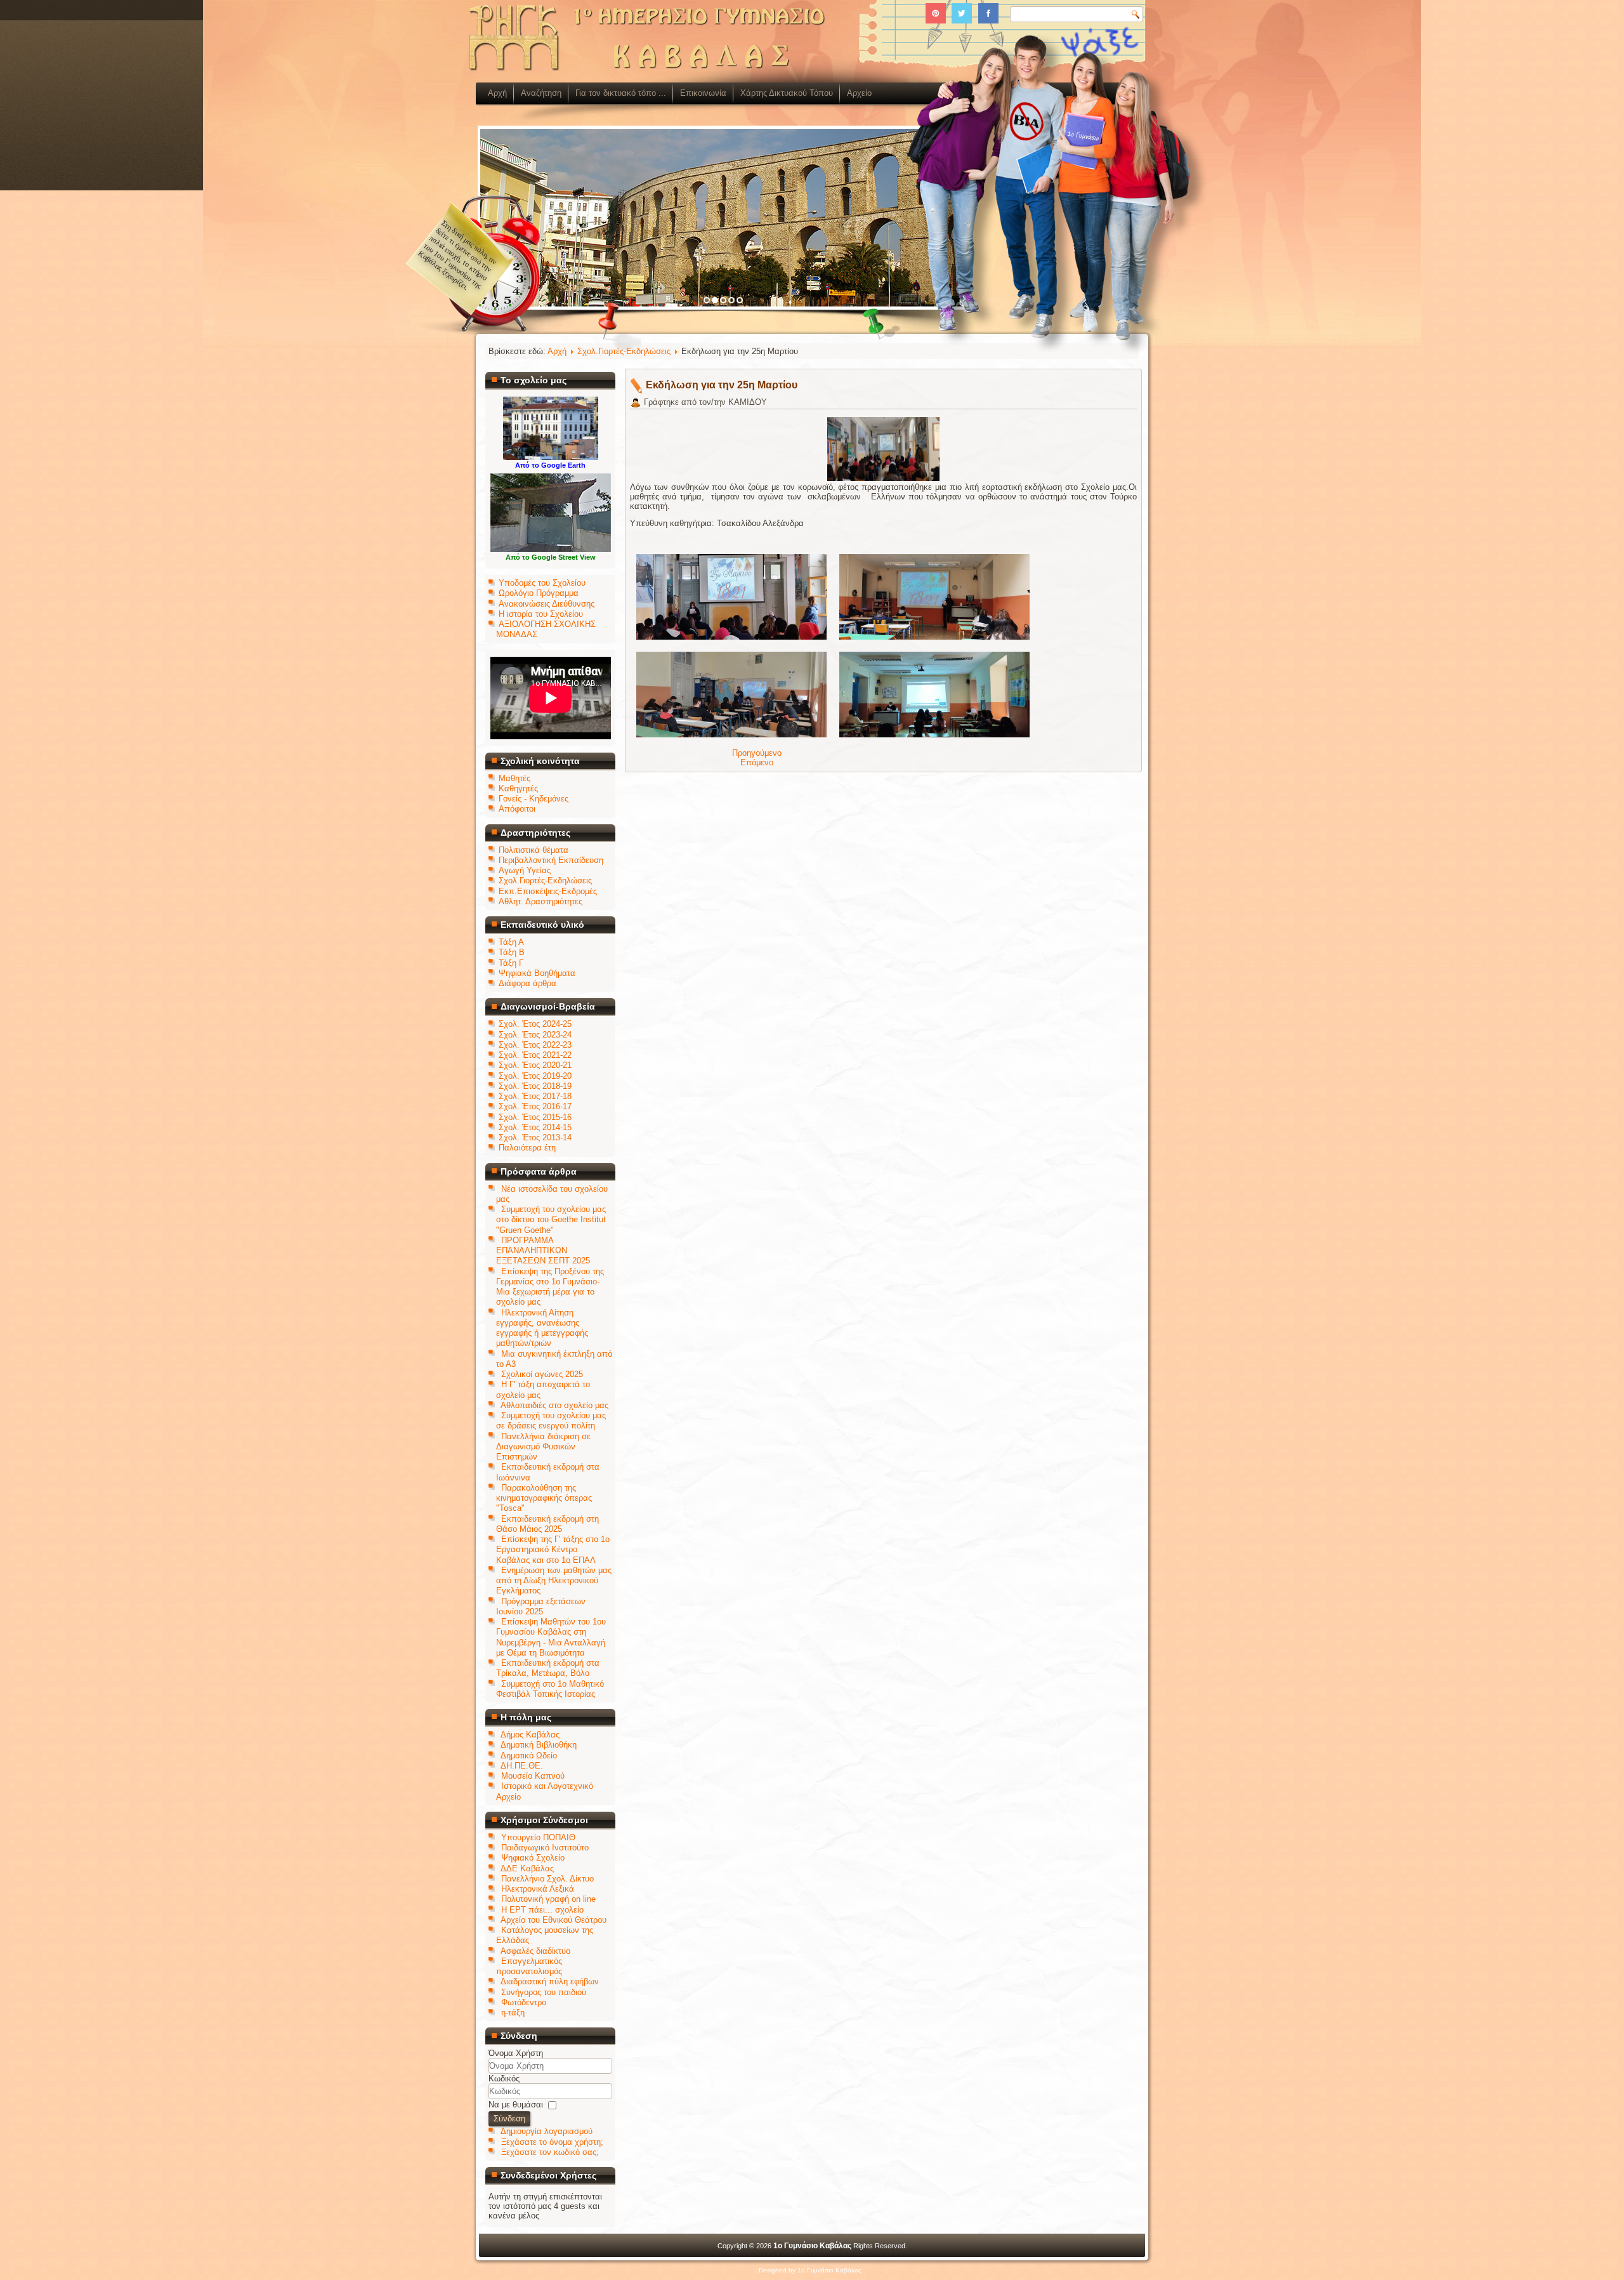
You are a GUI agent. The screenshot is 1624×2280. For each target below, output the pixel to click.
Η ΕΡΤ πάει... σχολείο (542, 1910)
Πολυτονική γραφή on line (548, 1899)
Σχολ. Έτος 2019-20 (535, 1076)
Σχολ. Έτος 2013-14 (535, 1137)
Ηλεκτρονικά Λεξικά (538, 1889)
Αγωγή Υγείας (525, 870)
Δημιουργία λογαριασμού (547, 2131)
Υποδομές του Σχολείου (542, 583)
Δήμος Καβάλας (530, 1735)
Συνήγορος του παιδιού (544, 1992)
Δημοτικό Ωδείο (529, 1756)
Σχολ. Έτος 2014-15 (535, 1127)
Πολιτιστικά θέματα (534, 850)
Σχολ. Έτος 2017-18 (535, 1096)
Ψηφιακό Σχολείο (533, 1858)
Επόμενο (757, 762)
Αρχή (497, 93)
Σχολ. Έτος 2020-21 (535, 1065)
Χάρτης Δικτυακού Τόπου (787, 93)
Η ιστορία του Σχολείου (541, 614)
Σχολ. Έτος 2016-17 (535, 1106)
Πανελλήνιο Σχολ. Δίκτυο (547, 1879)
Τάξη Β (512, 952)
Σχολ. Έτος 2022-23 (535, 1045)
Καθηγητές (518, 788)
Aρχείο (859, 93)
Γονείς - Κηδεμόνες (534, 799)
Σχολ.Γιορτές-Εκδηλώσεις (545, 880)
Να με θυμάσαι (516, 2105)
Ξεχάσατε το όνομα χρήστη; (552, 2142)
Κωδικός (504, 2079)
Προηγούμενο (757, 753)
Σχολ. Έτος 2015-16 (535, 1117)
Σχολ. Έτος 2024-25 (535, 1024)
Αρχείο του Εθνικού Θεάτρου (553, 1920)
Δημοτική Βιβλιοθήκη (539, 1745)
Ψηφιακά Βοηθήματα (537, 973)
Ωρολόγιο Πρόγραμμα (539, 593)
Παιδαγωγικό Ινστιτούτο (545, 1848)
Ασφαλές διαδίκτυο (535, 1951)
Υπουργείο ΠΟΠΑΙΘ (538, 1837)
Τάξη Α (511, 942)
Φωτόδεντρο (524, 2002)
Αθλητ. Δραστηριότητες (540, 901)
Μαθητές (514, 778)
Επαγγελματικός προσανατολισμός (529, 1966)
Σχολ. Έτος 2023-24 (535, 1035)
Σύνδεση (509, 2119)
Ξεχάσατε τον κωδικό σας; (550, 2152)
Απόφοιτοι (517, 809)
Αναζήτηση (541, 93)
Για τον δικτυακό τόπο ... (621, 93)
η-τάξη (513, 2013)
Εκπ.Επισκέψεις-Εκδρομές (548, 891)
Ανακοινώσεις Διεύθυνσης (547, 604)
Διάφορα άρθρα (527, 983)
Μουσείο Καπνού (533, 1776)
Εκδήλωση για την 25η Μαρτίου (722, 385)
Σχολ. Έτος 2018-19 (535, 1086)
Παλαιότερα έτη (527, 1148)
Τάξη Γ (511, 963)
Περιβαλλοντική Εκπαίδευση (551, 860)
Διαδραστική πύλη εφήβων (550, 1981)
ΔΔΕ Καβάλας (527, 1868)
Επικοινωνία (703, 93)
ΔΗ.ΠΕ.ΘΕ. (522, 1766)
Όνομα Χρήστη (516, 2053)
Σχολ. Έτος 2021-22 (535, 1055)
